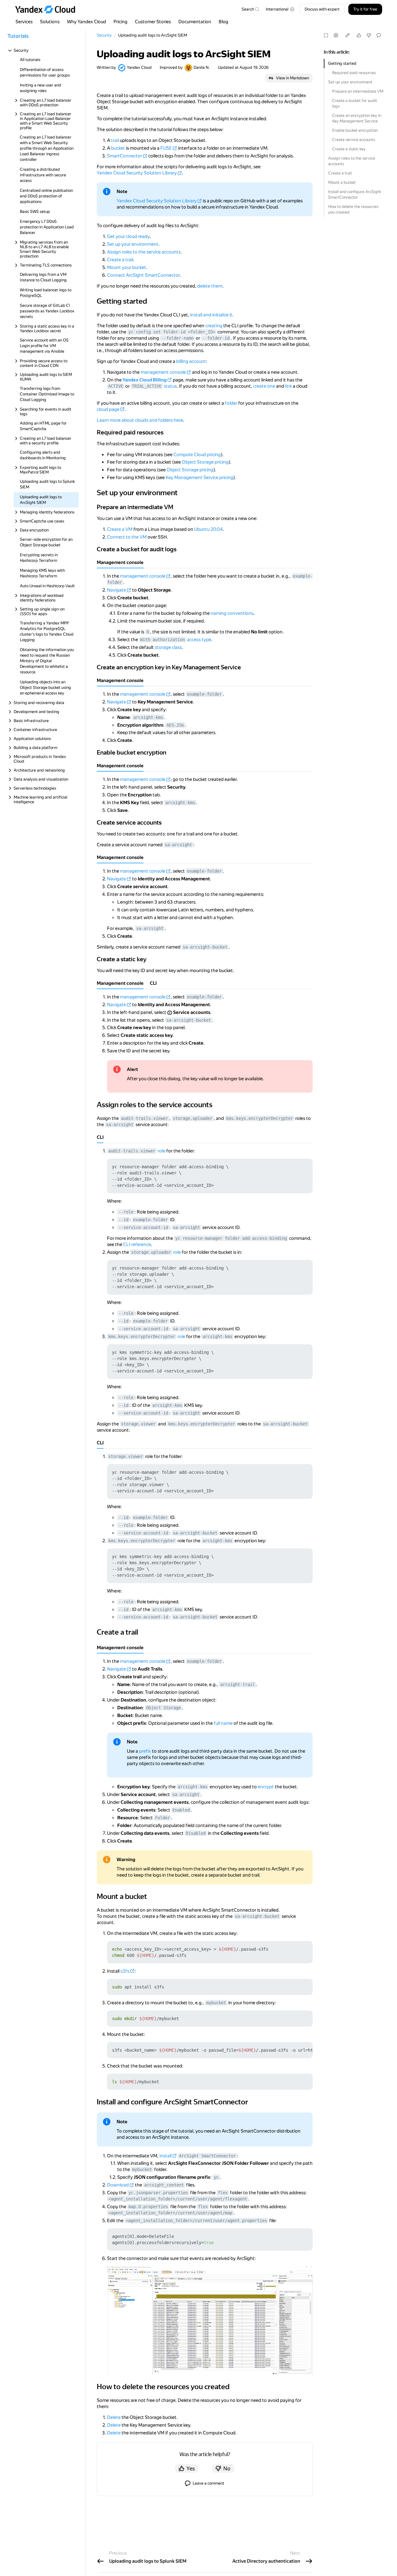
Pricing (120, 22)
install (165, 2156)
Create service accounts (354, 140)
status (170, 386)
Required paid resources (354, 73)
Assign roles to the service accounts (352, 161)
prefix (145, 1751)
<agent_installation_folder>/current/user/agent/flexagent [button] (178, 2199)
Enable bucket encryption (355, 130)
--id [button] (123, 1220)
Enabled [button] (181, 1810)
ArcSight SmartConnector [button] (207, 2156)
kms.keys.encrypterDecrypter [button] (260, 1118)
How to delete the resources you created (353, 209)
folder (231, 403)
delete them (210, 286)
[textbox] (250, 9)
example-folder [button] (204, 694)
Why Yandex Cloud (87, 22)
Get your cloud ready (128, 236)
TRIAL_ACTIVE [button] (147, 386)
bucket (118, 148)
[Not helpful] (369, 35)
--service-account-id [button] (143, 1227)
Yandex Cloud (139, 67)
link (288, 386)
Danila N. (202, 67)
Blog (223, 22)
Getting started (342, 63)
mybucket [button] (216, 2003)
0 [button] (148, 632)
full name (223, 1723)
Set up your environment (350, 82)
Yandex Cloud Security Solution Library (137, 173)
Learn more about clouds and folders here (140, 420)
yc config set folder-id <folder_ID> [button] (172, 332)
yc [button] (216, 2177)
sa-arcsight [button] (178, 845)
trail (115, 140)
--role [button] (126, 1212)
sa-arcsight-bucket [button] (205, 947)
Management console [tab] (120, 562)
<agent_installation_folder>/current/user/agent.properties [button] (196, 2221)
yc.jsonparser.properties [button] (158, 2193)
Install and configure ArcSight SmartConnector (355, 194)
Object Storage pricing (205, 462)
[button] (280, 9)
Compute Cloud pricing (197, 455)
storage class (168, 647)
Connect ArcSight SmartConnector (143, 275)
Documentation (195, 22)
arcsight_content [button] (164, 2185)
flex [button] (223, 2193)
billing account (191, 361)
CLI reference (137, 1244)
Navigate (116, 590)
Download (118, 2185)
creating (214, 326)
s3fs (125, 1971)
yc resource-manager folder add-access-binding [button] (231, 1238)
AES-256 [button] (175, 725)
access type (199, 640)
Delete (114, 2417)
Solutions (50, 22)
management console (163, 372)
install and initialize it (211, 315)
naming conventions (232, 613)
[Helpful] (359, 35)
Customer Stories (153, 22)
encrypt (266, 1787)
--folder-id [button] (216, 338)
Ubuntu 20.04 (208, 529)
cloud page (108, 409)
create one (264, 386)
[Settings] (336, 35)
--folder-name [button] (177, 338)
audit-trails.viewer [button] (145, 1118)
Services (24, 22)
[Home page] (48, 9)
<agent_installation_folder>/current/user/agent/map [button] (170, 2213)
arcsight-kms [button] (148, 717)
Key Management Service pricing (199, 478)
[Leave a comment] (379, 35)
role (161, 1151)
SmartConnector (125, 156)
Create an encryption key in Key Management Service (357, 118)
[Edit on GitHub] (347, 35)
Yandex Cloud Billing (145, 380)
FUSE (166, 148)
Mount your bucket (127, 267)
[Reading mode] (326, 35)
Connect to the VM (127, 537)
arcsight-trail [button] (238, 1684)
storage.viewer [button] (138, 1424)
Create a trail (340, 173)
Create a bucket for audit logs (355, 103)
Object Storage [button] (163, 1708)
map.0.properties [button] (148, 2207)
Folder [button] (163, 1818)
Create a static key (349, 149)
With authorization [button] (163, 640)
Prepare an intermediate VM (358, 91)
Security (104, 35)
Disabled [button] (196, 1833)
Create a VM (120, 529)
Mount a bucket (342, 182)
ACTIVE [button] (116, 386)
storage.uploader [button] (193, 1118)
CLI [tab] (153, 983)
